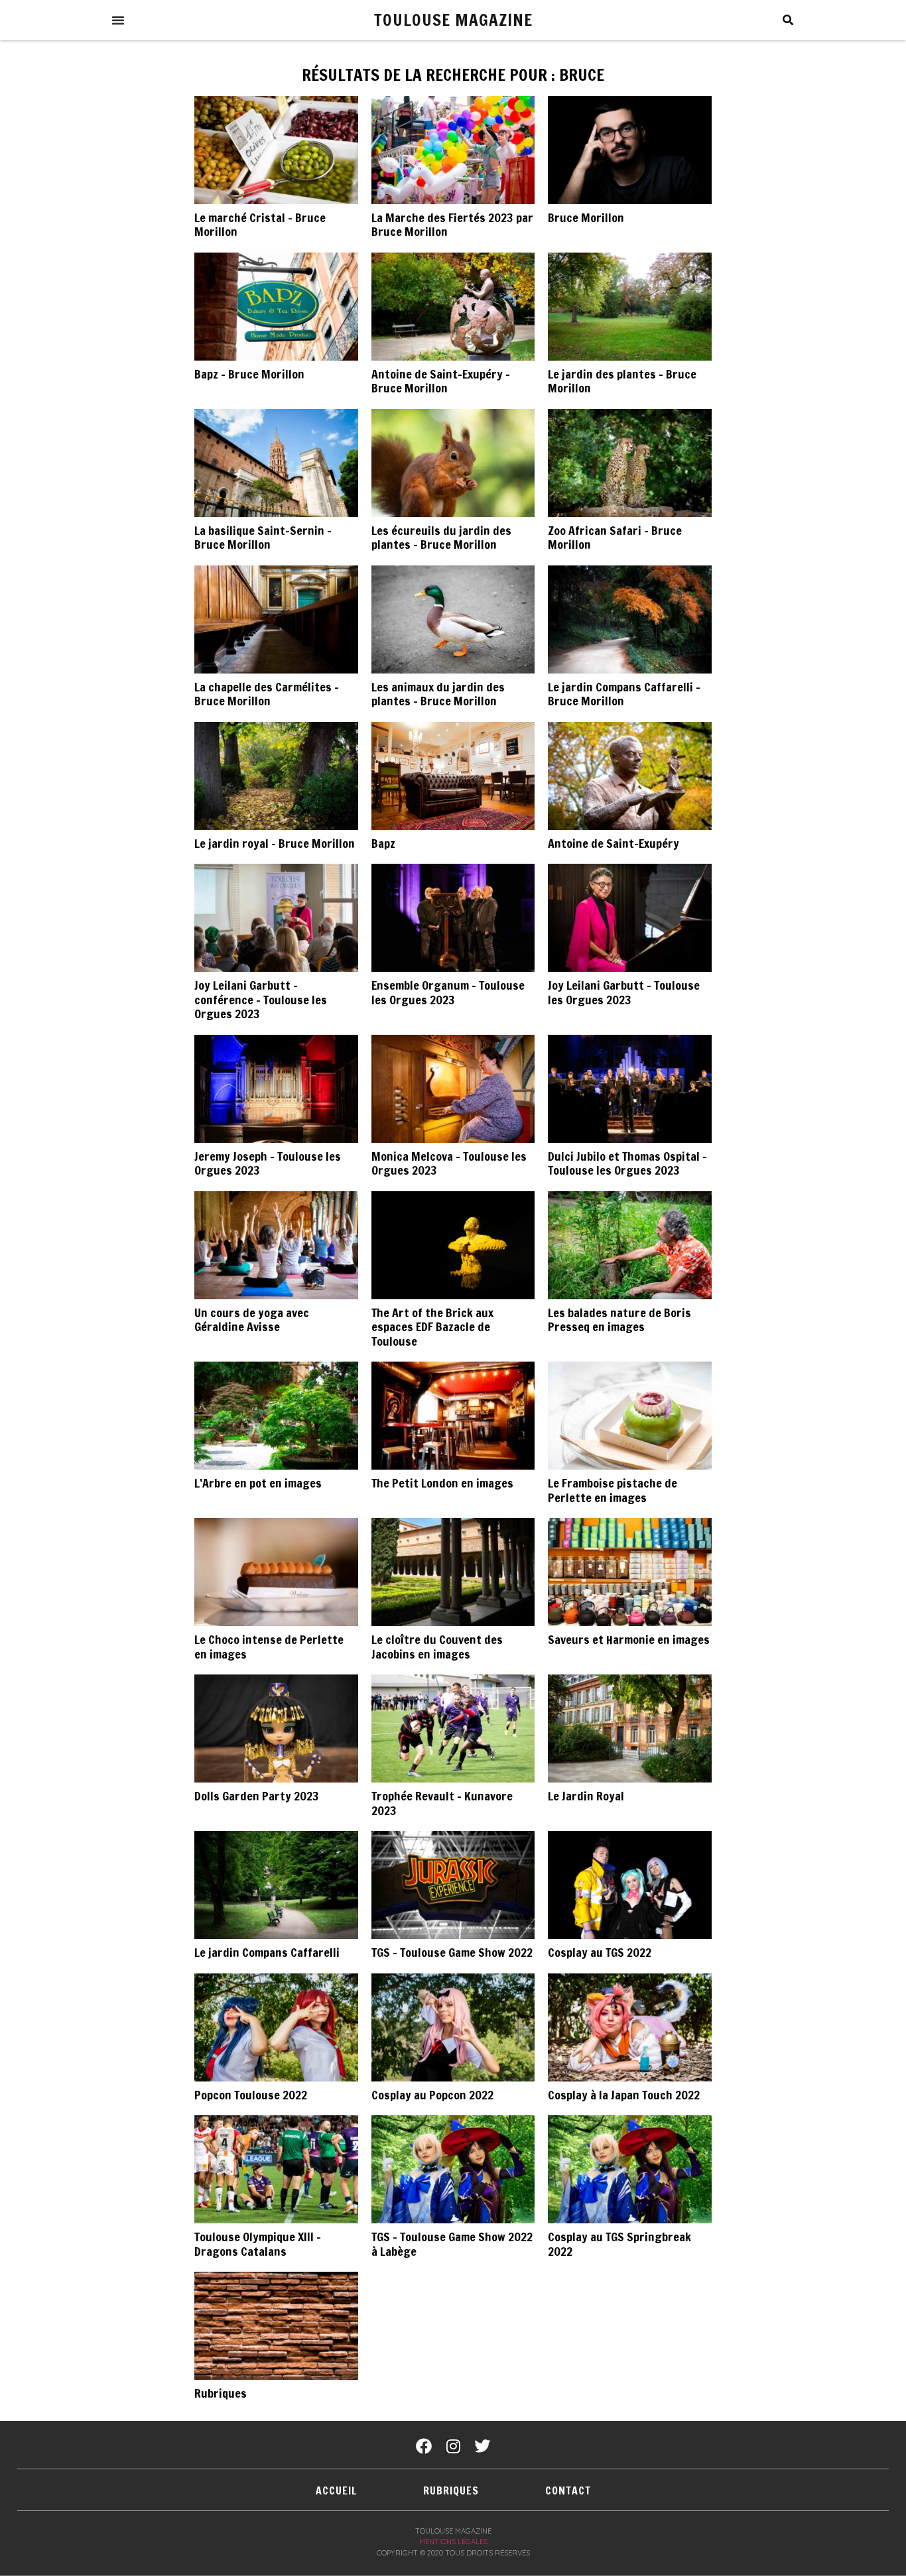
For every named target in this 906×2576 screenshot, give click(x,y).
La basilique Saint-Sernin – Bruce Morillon (263, 538)
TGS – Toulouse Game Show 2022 (452, 1952)
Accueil (336, 2490)
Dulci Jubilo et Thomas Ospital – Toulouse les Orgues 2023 (627, 1163)
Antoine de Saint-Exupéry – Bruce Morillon (441, 381)
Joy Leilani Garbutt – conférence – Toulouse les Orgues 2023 (261, 999)
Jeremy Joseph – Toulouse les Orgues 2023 (268, 1163)
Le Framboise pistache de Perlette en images (613, 1490)
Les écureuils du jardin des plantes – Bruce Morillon (441, 538)
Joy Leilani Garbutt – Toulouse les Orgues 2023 (624, 992)
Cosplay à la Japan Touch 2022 (624, 2095)
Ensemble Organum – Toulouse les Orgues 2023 (448, 992)
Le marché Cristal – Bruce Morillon (260, 225)
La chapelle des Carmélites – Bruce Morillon (267, 694)
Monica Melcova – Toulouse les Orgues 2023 (449, 1163)
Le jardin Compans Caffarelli (267, 1952)
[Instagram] (453, 2446)
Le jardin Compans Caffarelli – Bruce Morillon (624, 694)
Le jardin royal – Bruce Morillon (275, 843)
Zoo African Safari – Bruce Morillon (615, 538)
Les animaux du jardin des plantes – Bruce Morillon (438, 694)
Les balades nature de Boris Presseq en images (619, 1320)
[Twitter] (482, 2446)
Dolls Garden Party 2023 (257, 1796)
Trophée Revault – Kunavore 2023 (442, 1803)
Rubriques (221, 2393)
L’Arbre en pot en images (258, 1483)
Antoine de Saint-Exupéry (614, 843)
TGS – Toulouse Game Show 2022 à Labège (452, 2244)
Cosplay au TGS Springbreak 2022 (619, 2244)
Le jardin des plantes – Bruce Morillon (622, 381)
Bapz (383, 843)
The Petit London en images (442, 1483)
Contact (568, 2490)
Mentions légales (453, 2542)
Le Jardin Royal (586, 1796)
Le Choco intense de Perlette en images (269, 1647)
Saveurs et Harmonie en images (629, 1639)
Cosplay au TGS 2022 (600, 1952)
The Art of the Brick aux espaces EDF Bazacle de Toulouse (432, 1327)
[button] (118, 20)
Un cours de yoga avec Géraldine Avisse (252, 1320)
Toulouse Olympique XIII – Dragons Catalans (258, 2244)
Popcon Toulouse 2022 (251, 2095)
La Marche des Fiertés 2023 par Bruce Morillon (452, 225)
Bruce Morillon (586, 217)
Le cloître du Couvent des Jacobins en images (437, 1647)
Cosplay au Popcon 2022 (432, 2095)
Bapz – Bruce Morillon (249, 374)
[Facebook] (424, 2446)
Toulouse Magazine (453, 20)
